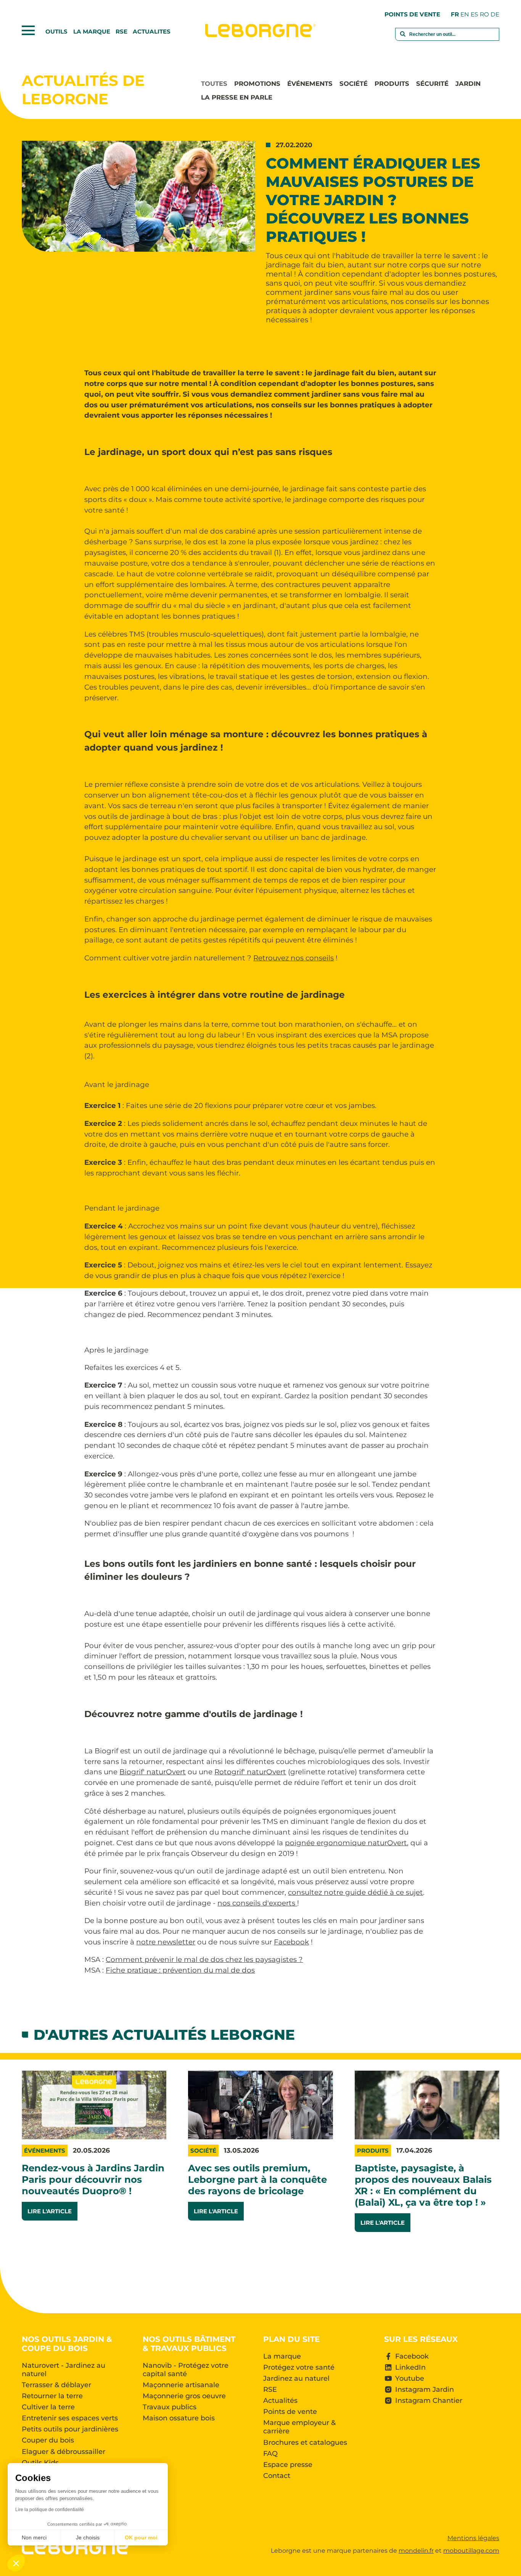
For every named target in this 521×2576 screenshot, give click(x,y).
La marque (92, 31)
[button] (16, 2563)
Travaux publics (170, 2407)
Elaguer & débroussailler (64, 2452)
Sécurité (432, 84)
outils (56, 31)
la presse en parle (237, 97)
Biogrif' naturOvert (153, 1772)
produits (392, 84)
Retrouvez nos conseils (293, 958)
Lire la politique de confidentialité (50, 2510)
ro (484, 14)
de (495, 14)
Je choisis (88, 2537)
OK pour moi (141, 2537)
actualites (152, 31)
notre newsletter (166, 1942)
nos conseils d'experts (257, 1903)
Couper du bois (48, 2440)
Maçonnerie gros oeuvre (184, 2396)
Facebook (291, 1942)
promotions (257, 84)
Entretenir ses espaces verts (70, 2418)
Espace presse (288, 2465)
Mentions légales (473, 2538)
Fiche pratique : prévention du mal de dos (180, 1970)
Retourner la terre (52, 2396)
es (474, 14)
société (354, 84)
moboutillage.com (471, 2551)
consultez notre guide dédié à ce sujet (355, 1892)
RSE (121, 31)
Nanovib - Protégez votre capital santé (186, 2370)
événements (310, 84)
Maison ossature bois (179, 2418)
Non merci (34, 2537)
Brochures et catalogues (305, 2443)
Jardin (468, 84)
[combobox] (447, 39)
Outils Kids (40, 2463)
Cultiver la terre (48, 2407)
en (465, 14)
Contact (277, 2476)
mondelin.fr (416, 2551)
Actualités (280, 2401)
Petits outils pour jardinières (70, 2429)
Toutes (214, 84)
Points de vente (412, 14)
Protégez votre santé (299, 2367)
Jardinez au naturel (296, 2378)
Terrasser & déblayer (56, 2385)
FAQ (270, 2454)
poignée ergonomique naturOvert (346, 1843)
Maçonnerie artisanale (181, 2385)
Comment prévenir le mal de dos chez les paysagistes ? (204, 1959)
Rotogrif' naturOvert (250, 1772)
